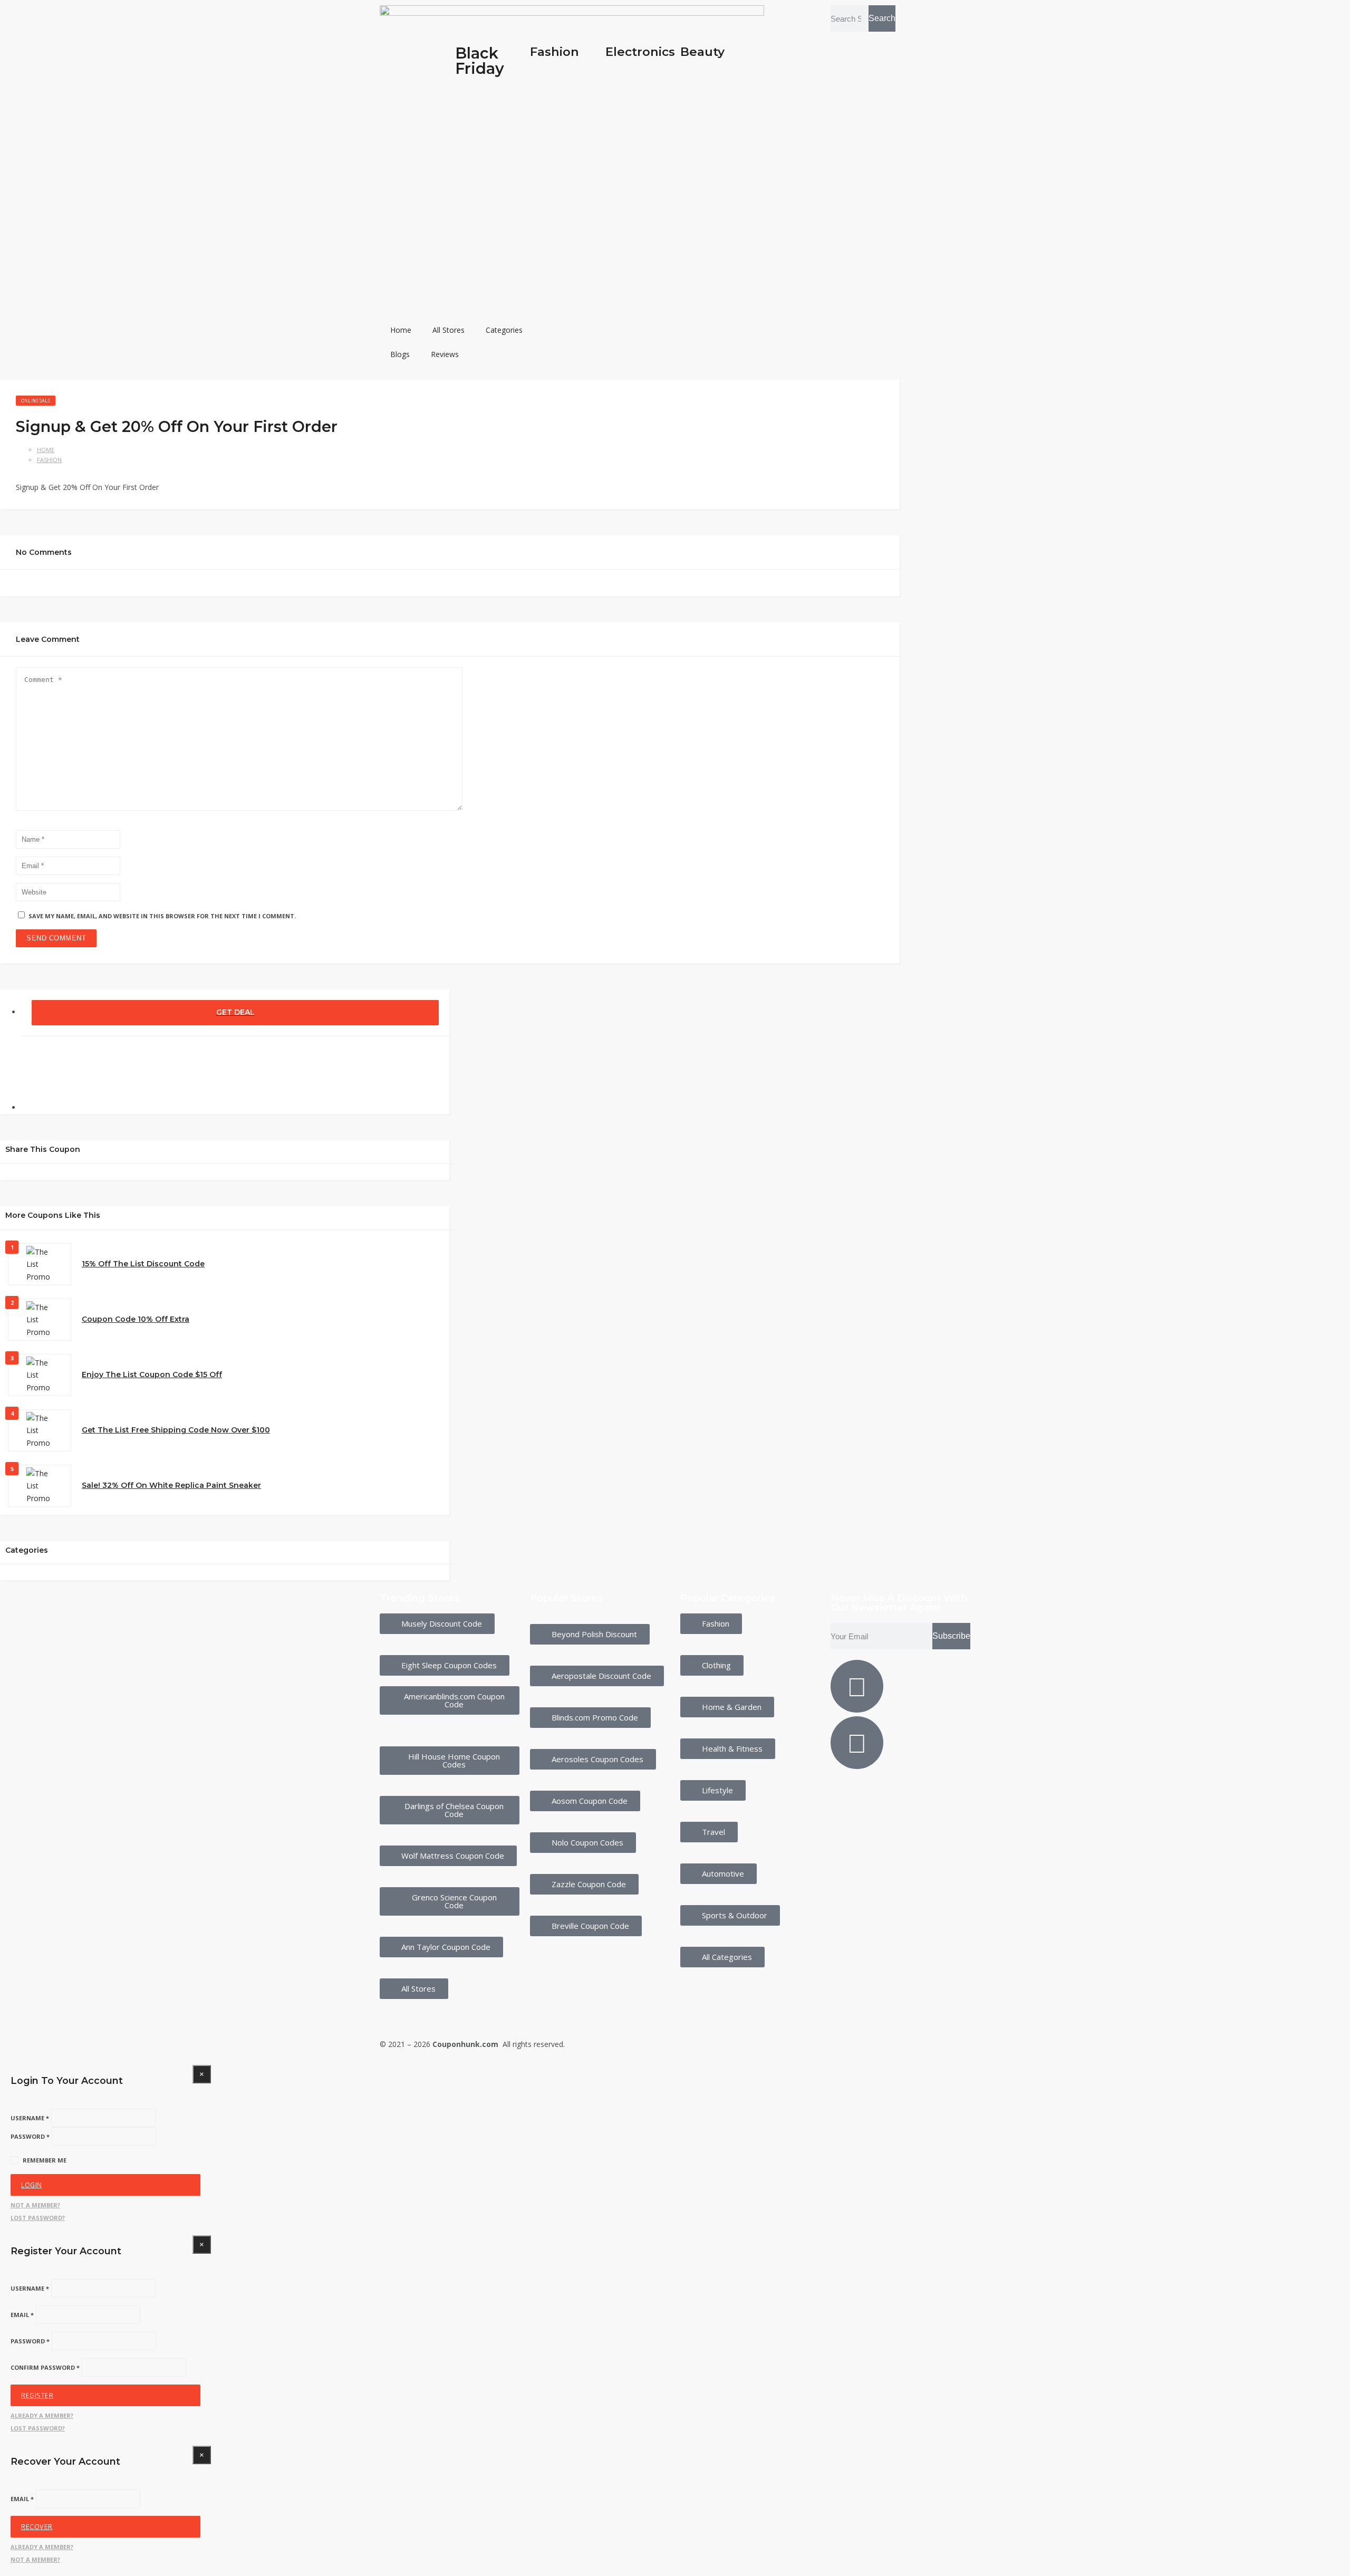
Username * (30, 2118)
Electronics (640, 52)
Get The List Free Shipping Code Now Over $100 (176, 1430)
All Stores (449, 330)
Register (37, 2395)
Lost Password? (38, 2218)
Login (32, 2185)
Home (401, 330)
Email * (22, 2315)
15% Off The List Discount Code (143, 1264)
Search (882, 18)
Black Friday (480, 61)
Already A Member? (42, 2415)
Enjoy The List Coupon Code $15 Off (152, 1374)
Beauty (702, 52)
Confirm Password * (45, 2367)
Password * (30, 2136)
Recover (37, 2527)
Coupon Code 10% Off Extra (136, 1319)
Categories (504, 330)
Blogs (400, 354)
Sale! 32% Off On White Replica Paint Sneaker (171, 1485)
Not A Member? (35, 2205)
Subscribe (951, 1636)
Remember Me (45, 2160)
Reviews (445, 354)
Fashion (555, 52)
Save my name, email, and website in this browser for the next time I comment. (162, 916)
